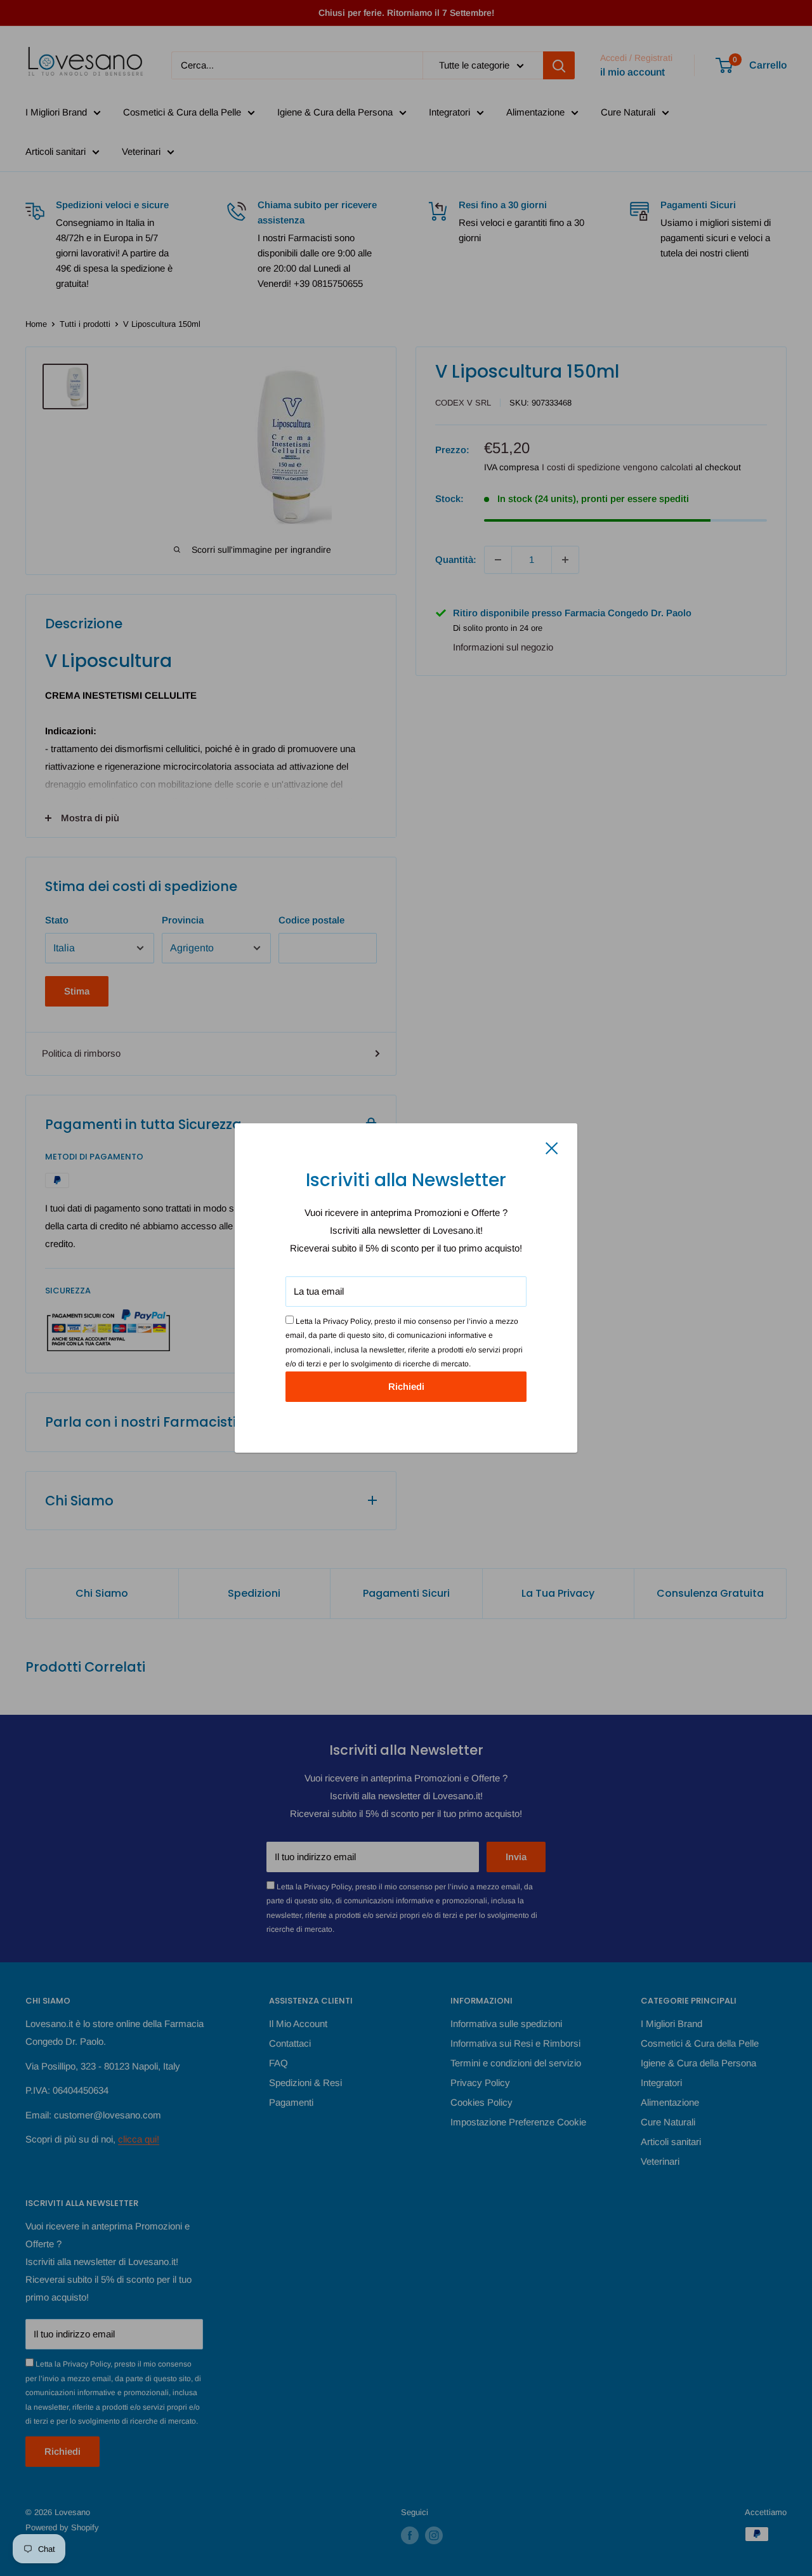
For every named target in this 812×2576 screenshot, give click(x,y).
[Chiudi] (552, 1147)
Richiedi (406, 1386)
